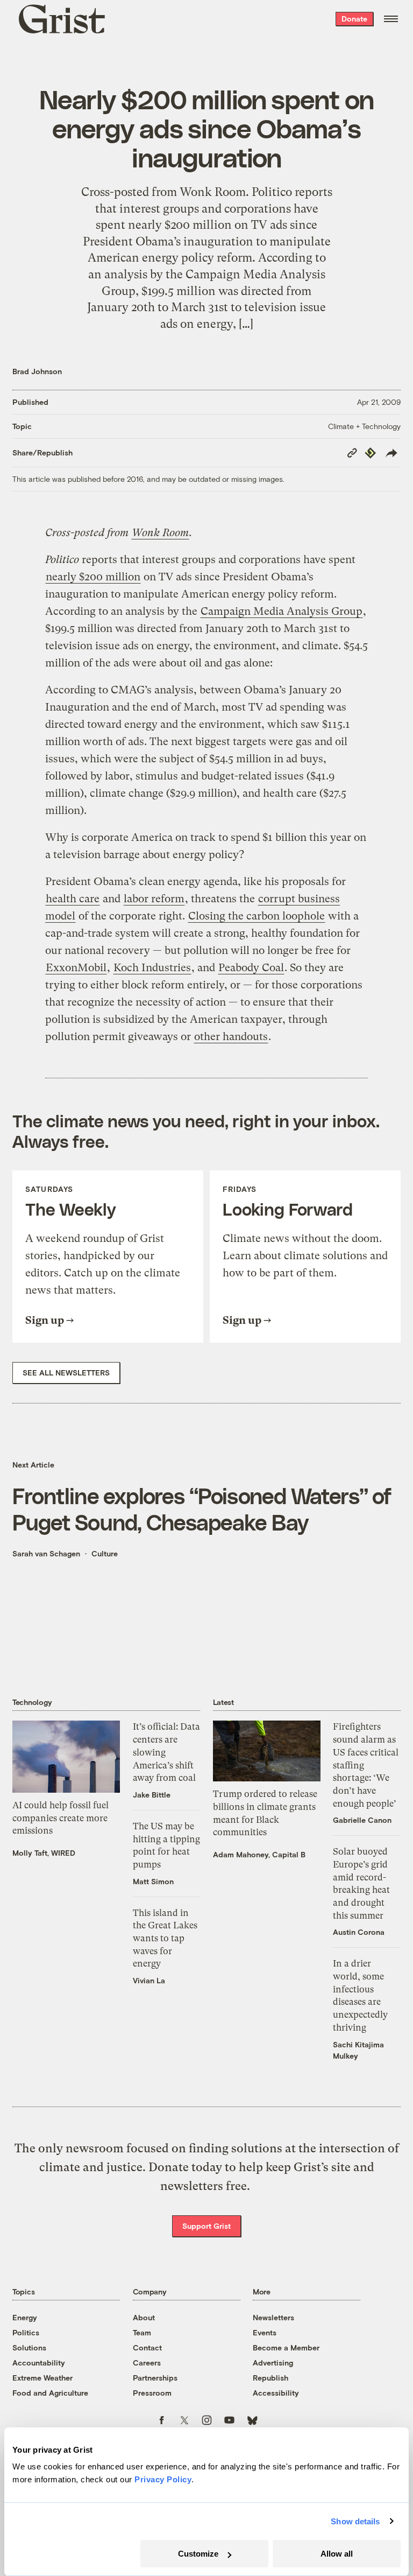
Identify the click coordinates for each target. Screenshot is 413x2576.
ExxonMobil (76, 968)
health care (73, 899)
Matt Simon (153, 1881)
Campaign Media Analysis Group (282, 611)
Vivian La (149, 1980)
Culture (105, 1553)
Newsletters (273, 2317)
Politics (26, 2332)
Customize (198, 2554)
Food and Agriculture (50, 2393)
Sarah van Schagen (46, 1553)
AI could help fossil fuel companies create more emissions (60, 1818)
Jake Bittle (152, 1795)
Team (142, 2332)
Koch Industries (152, 968)
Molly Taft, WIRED (44, 1853)
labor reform (154, 899)
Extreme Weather (42, 2378)
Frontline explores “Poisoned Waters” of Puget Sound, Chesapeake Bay (202, 1508)
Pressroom (152, 2393)
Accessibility (276, 2393)
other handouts (231, 1037)
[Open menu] (391, 19)
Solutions (29, 2347)
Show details (355, 2521)
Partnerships (155, 2378)
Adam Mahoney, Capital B (259, 1854)
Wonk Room (160, 533)
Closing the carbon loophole (257, 916)
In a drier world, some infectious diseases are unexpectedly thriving (360, 1995)
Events (265, 2332)
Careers (147, 2363)
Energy (25, 2317)
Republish (270, 2378)
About (144, 2317)
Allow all (337, 2554)
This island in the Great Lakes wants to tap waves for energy (165, 1938)
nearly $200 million (93, 577)
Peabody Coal (251, 968)
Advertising (273, 2363)
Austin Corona (359, 1932)
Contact (147, 2347)
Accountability (39, 2363)
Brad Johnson (37, 371)
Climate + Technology (364, 426)
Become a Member (286, 2347)
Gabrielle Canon (362, 1820)
